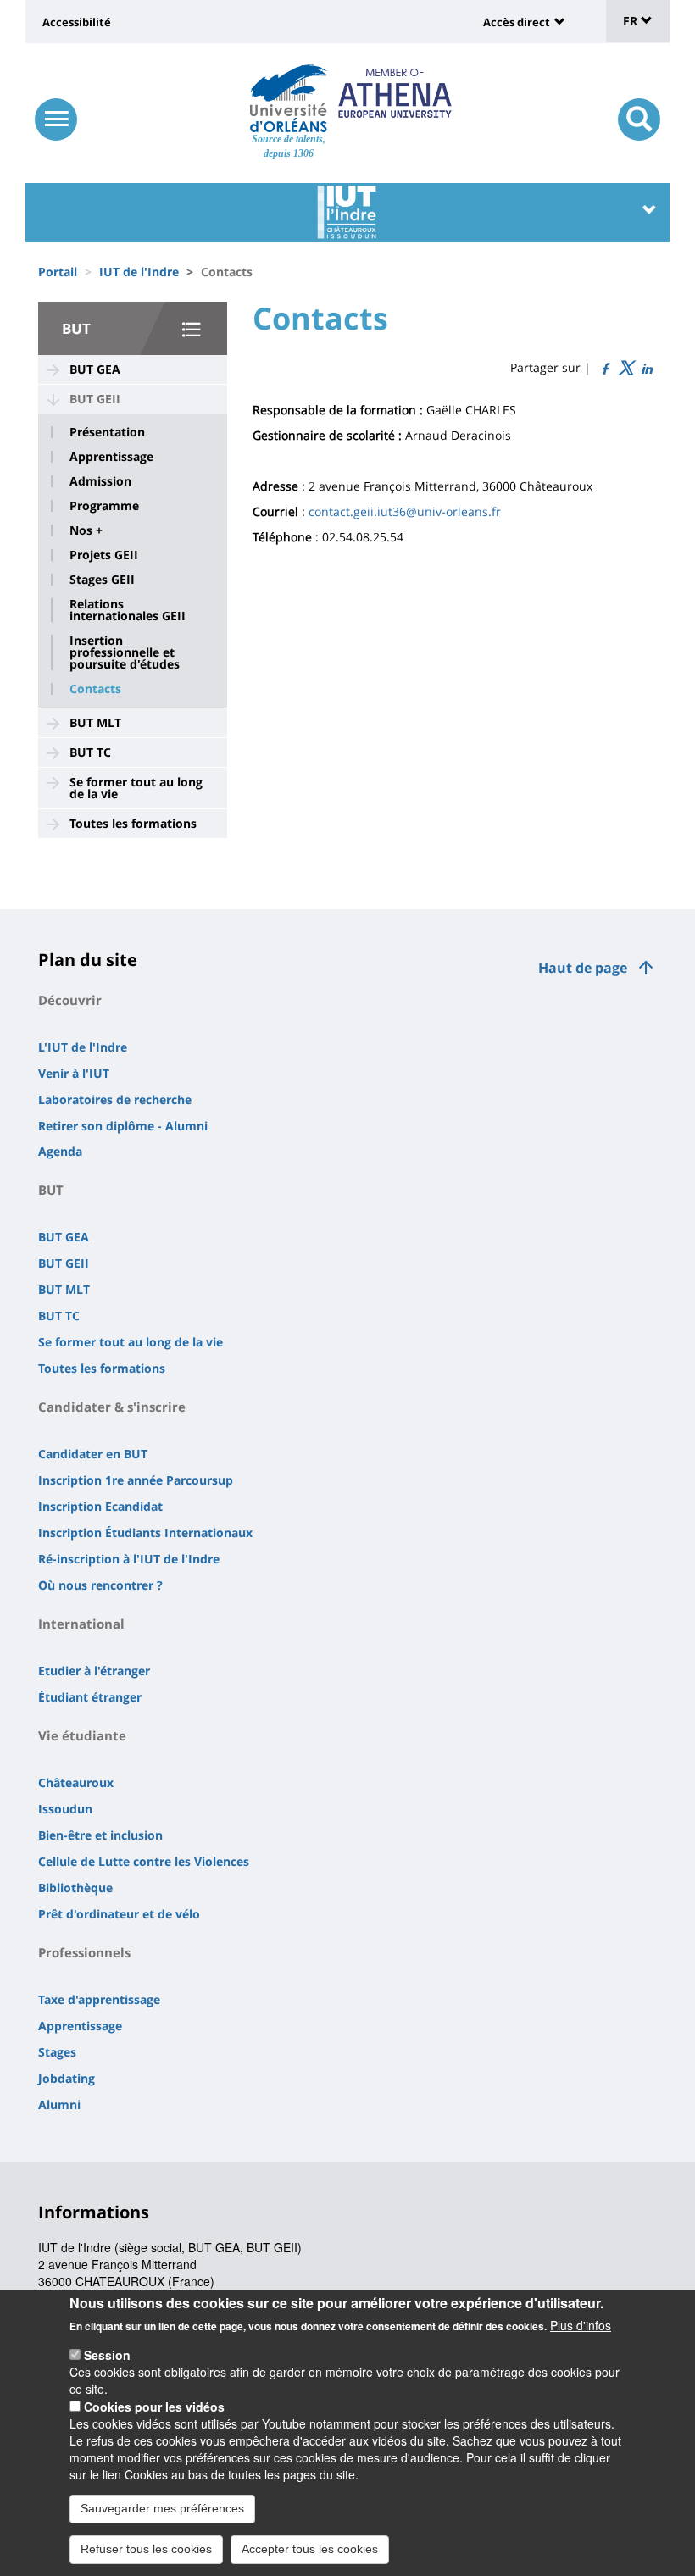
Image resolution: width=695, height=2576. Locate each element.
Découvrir (70, 1000)
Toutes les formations (133, 823)
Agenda (60, 1151)
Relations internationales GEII (128, 610)
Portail (58, 272)
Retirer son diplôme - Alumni (123, 1126)
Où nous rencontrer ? (100, 1585)
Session (107, 2355)
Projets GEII (104, 555)
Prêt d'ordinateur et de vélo (119, 1914)
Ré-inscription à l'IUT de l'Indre (129, 1559)
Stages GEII (102, 580)
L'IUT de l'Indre (83, 1047)
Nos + (86, 530)
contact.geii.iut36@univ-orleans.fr (405, 511)
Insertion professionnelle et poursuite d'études (125, 652)
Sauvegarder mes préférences (162, 2508)
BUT (76, 328)
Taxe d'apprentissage (99, 1999)
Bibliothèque (75, 1888)
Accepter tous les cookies (310, 2549)
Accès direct (517, 22)
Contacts (95, 689)
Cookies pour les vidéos (154, 2407)
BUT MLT (95, 722)
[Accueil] (289, 98)
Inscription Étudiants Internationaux (145, 1532)
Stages (57, 2052)
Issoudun (65, 1809)
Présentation (107, 432)
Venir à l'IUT (74, 1073)
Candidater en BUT (93, 1454)
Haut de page (583, 968)
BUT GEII (95, 399)
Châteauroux (76, 1782)
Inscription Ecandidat (100, 1506)
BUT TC (90, 752)
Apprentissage (111, 457)
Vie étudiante (82, 1735)
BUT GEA (95, 369)
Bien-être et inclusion (100, 1835)
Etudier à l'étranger (94, 1671)
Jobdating (67, 2078)
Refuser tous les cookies (146, 2549)
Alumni (59, 2104)
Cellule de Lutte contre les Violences (144, 1861)
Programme (104, 506)
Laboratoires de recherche (115, 1099)
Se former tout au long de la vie (136, 788)
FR (632, 21)
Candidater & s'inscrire (112, 1407)
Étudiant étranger (90, 1697)
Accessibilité (77, 22)
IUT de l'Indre (139, 272)
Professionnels (84, 1952)
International (81, 1624)
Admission (100, 481)
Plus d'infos (581, 2325)
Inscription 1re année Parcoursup (136, 1480)
